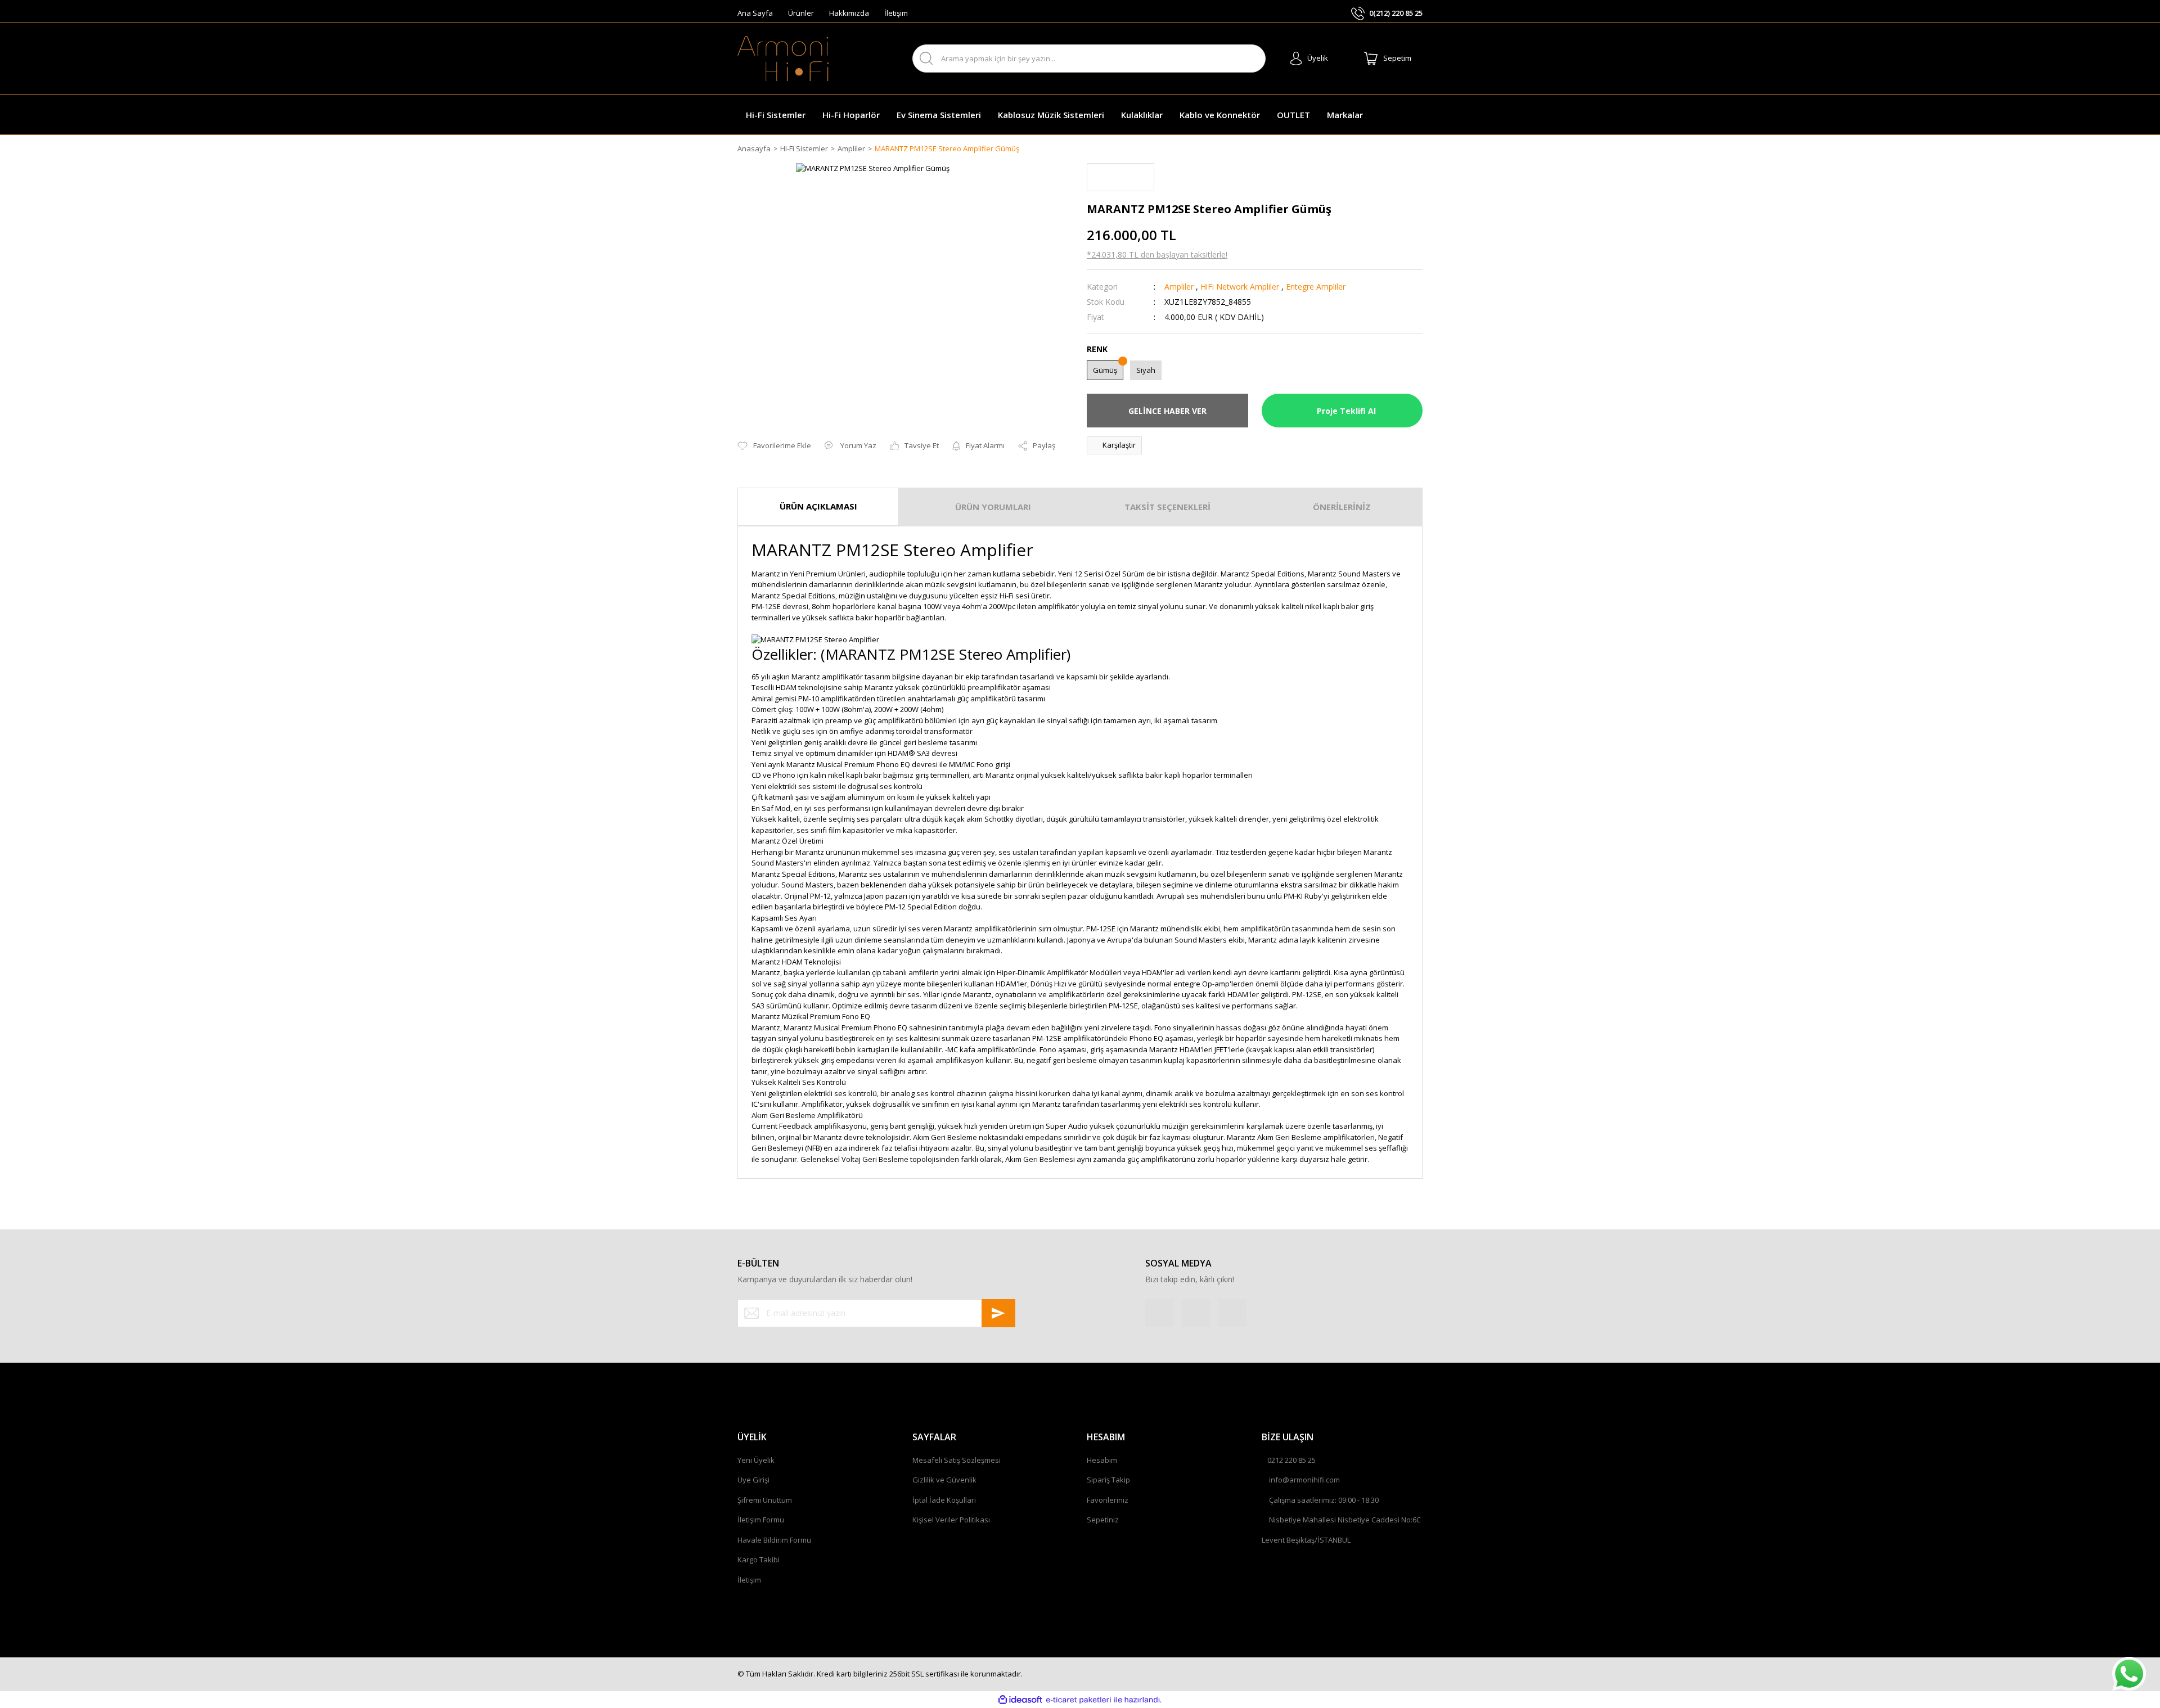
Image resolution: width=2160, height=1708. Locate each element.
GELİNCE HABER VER (1167, 411)
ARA (1247, 59)
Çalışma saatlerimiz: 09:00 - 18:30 (1324, 1500)
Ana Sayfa (755, 13)
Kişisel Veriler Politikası (951, 1520)
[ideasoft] (1020, 1700)
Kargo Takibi (759, 1560)
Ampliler (1179, 287)
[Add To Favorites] (774, 446)
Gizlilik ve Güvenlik (944, 1480)
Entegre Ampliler (1316, 287)
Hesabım (1102, 1460)
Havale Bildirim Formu (774, 1540)
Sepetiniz (1103, 1520)
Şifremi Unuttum (765, 1500)
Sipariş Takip (1108, 1480)
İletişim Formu (761, 1520)
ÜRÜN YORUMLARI (993, 507)
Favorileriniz (1108, 1500)
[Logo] (783, 58)
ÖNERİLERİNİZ (1342, 507)
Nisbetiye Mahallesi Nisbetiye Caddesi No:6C (1345, 1520)
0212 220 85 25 (1291, 1460)
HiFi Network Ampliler (1240, 287)
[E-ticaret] (1079, 1700)
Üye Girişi (753, 1480)
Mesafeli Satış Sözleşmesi (957, 1460)
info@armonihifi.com (1304, 1480)
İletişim (896, 13)
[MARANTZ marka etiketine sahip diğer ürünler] (1120, 177)
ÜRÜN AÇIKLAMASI (818, 506)
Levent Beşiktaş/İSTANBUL (1306, 1540)
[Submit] (998, 1313)
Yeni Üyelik (756, 1460)
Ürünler (801, 13)
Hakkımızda (849, 13)
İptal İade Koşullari (944, 1500)
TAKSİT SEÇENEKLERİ (1167, 507)
